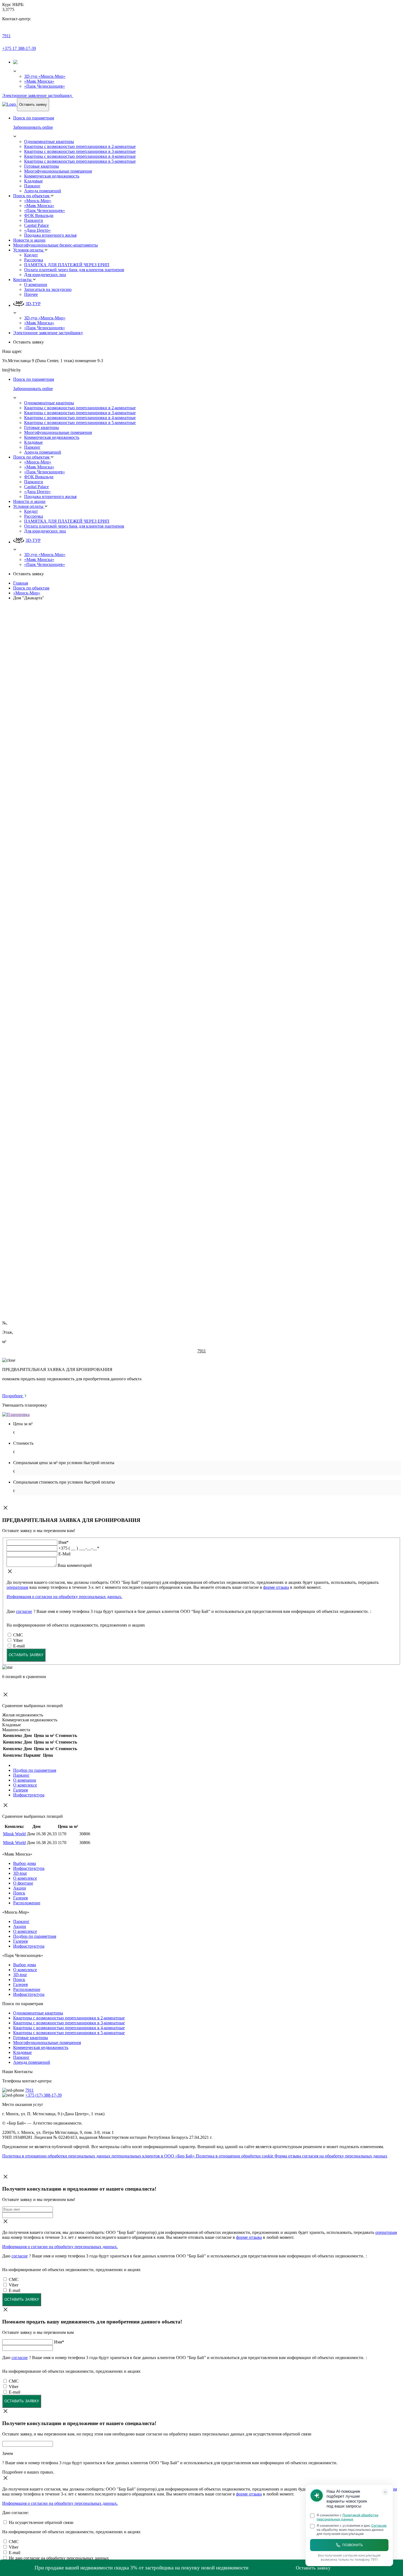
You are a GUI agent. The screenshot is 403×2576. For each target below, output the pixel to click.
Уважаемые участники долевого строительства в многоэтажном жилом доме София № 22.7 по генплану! (101, 1276)
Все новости (14, 1200)
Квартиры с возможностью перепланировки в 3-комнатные (80, 151)
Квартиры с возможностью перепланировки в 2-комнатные (80, 146)
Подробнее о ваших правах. (33, 981)
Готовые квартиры (42, 166)
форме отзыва (276, 1587)
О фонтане (23, 1883)
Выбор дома (25, 1863)
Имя (63, 930)
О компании (36, 284)
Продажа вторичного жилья (50, 235)
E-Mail (66, 941)
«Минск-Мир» (38, 201)
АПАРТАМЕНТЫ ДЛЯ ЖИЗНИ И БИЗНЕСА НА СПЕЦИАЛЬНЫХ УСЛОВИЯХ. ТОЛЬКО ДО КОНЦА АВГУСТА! (114, 1214)
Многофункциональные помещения (58, 171)
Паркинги (34, 220)
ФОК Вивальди (39, 215)
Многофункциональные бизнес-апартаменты (56, 245)
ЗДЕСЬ (102, 850)
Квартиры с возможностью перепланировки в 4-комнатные (80, 156)
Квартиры (12, 647)
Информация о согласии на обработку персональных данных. (64, 1597)
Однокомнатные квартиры (49, 141)
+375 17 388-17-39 (19, 48)
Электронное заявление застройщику (38, 95)
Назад (15, 607)
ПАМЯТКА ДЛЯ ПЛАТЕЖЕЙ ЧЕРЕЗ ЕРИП (67, 265)
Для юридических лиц (45, 275)
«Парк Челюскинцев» (45, 86)
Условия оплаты (29, 250)
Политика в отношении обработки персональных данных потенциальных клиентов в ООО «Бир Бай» (99, 2156)
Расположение (27, 1903)
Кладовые (33, 181)
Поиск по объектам (32, 196)
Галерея (20, 1790)
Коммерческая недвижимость (52, 176)
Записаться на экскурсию (48, 289)
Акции (20, 1888)
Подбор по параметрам (35, 1770)
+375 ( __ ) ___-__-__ (79, 936)
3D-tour (20, 1873)
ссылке (147, 1153)
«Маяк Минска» (39, 81)
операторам (17, 1587)
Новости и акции (29, 240)
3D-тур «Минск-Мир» (45, 76)
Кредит (31, 255)
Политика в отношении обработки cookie (235, 2156)
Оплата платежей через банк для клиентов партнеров (74, 270)
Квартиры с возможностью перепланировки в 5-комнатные (80, 161)
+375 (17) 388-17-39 (43, 2095)
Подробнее (13, 1396)
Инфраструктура (29, 1795)
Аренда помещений (43, 191)
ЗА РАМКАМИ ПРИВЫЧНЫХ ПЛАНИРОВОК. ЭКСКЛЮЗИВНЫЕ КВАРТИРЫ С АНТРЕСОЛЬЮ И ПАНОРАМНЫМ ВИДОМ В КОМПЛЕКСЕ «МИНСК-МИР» (159, 1248)
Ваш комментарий (76, 953)
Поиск (19, 1893)
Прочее (31, 294)
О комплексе (25, 1785)
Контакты (23, 280)
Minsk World (14, 1834)
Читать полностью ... (22, 1238)
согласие (24, 1611)
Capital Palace (36, 225)
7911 (6, 36)
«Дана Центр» (37, 230)
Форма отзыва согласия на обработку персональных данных (331, 2156)
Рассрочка (34, 260)
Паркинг (32, 186)
